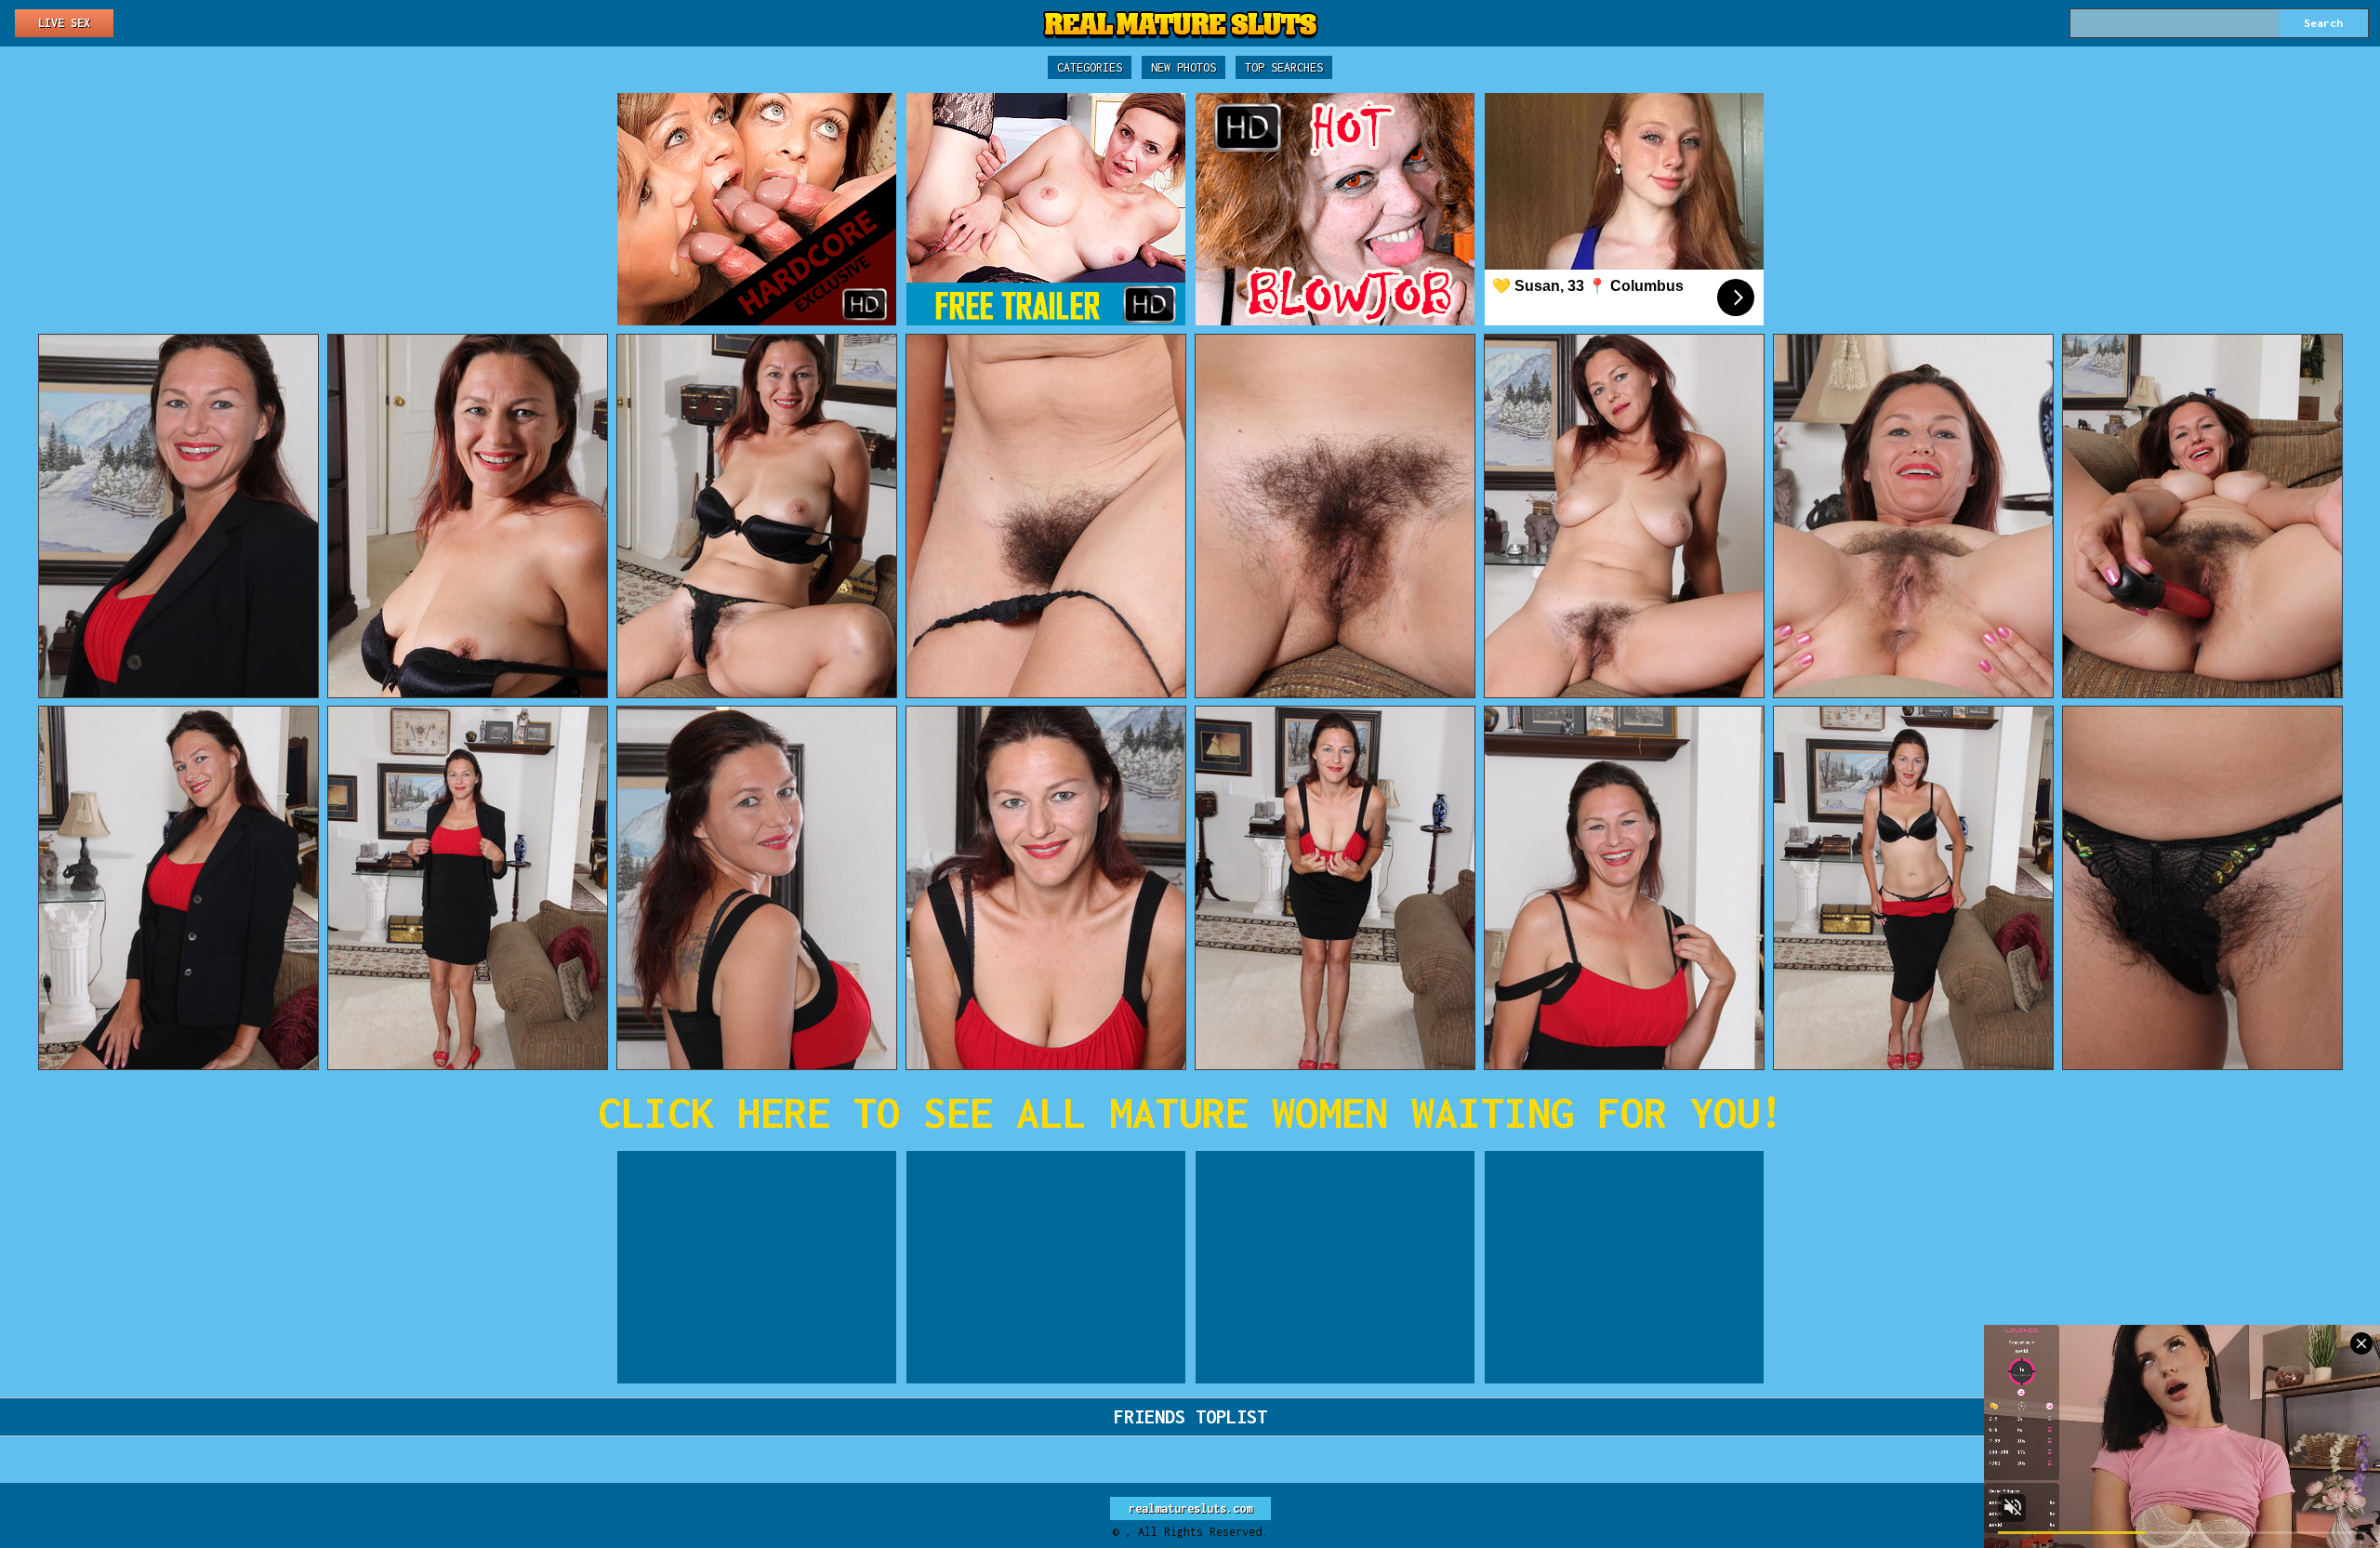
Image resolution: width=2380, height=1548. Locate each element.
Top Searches (1284, 67)
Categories (1090, 67)
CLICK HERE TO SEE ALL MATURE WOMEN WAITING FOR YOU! (1190, 1112)
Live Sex (64, 23)
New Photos (1183, 67)
